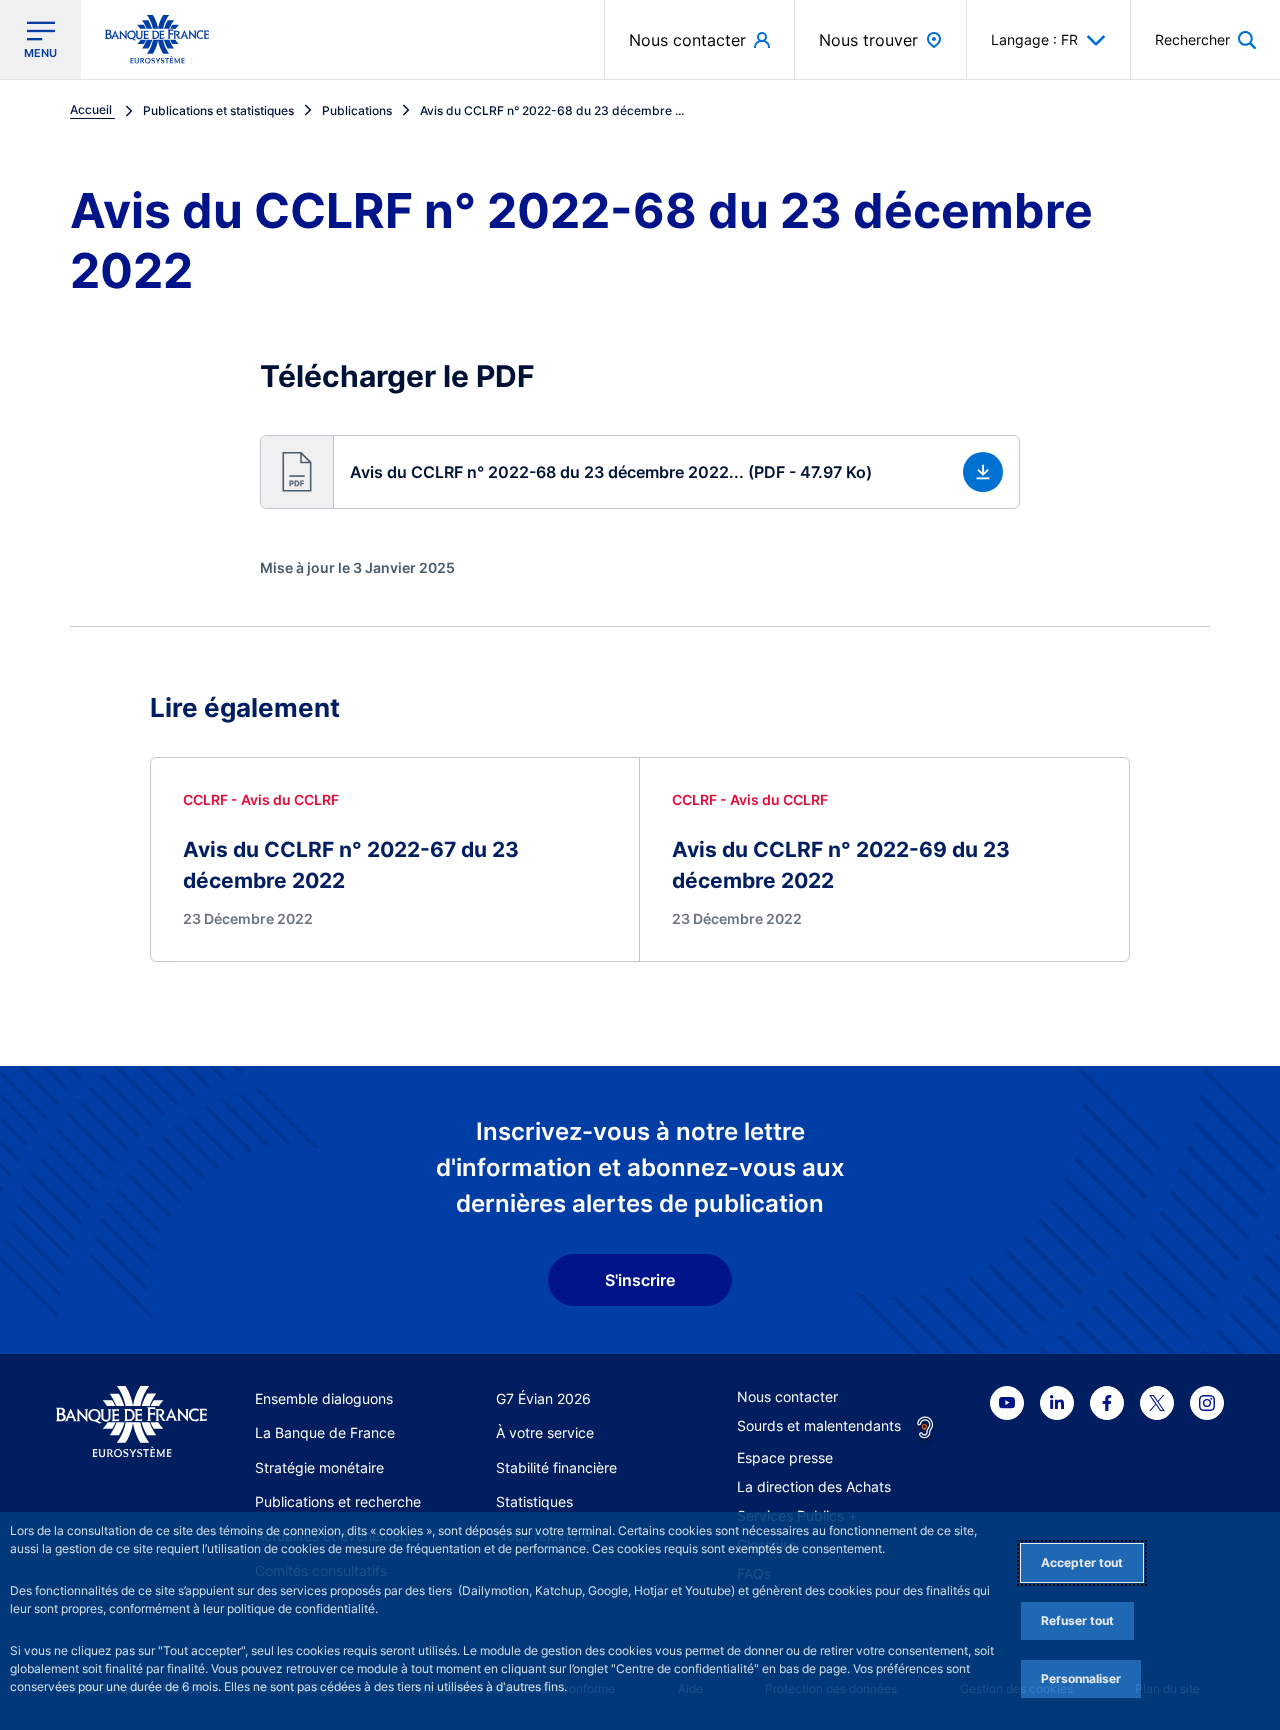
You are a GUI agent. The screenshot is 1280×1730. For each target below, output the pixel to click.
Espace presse (785, 1457)
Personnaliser (1081, 1678)
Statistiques (534, 1501)
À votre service (545, 1432)
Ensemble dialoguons (324, 1398)
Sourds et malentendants (819, 1425)
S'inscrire (640, 1280)
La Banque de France (325, 1432)
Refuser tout (1077, 1620)
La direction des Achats (814, 1486)
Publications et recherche (338, 1501)
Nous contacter (787, 1396)
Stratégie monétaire (319, 1467)
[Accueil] (131, 1422)
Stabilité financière (556, 1467)
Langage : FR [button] (1034, 39)
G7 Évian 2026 (543, 1398)
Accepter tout (1082, 1562)
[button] (1205, 39)
